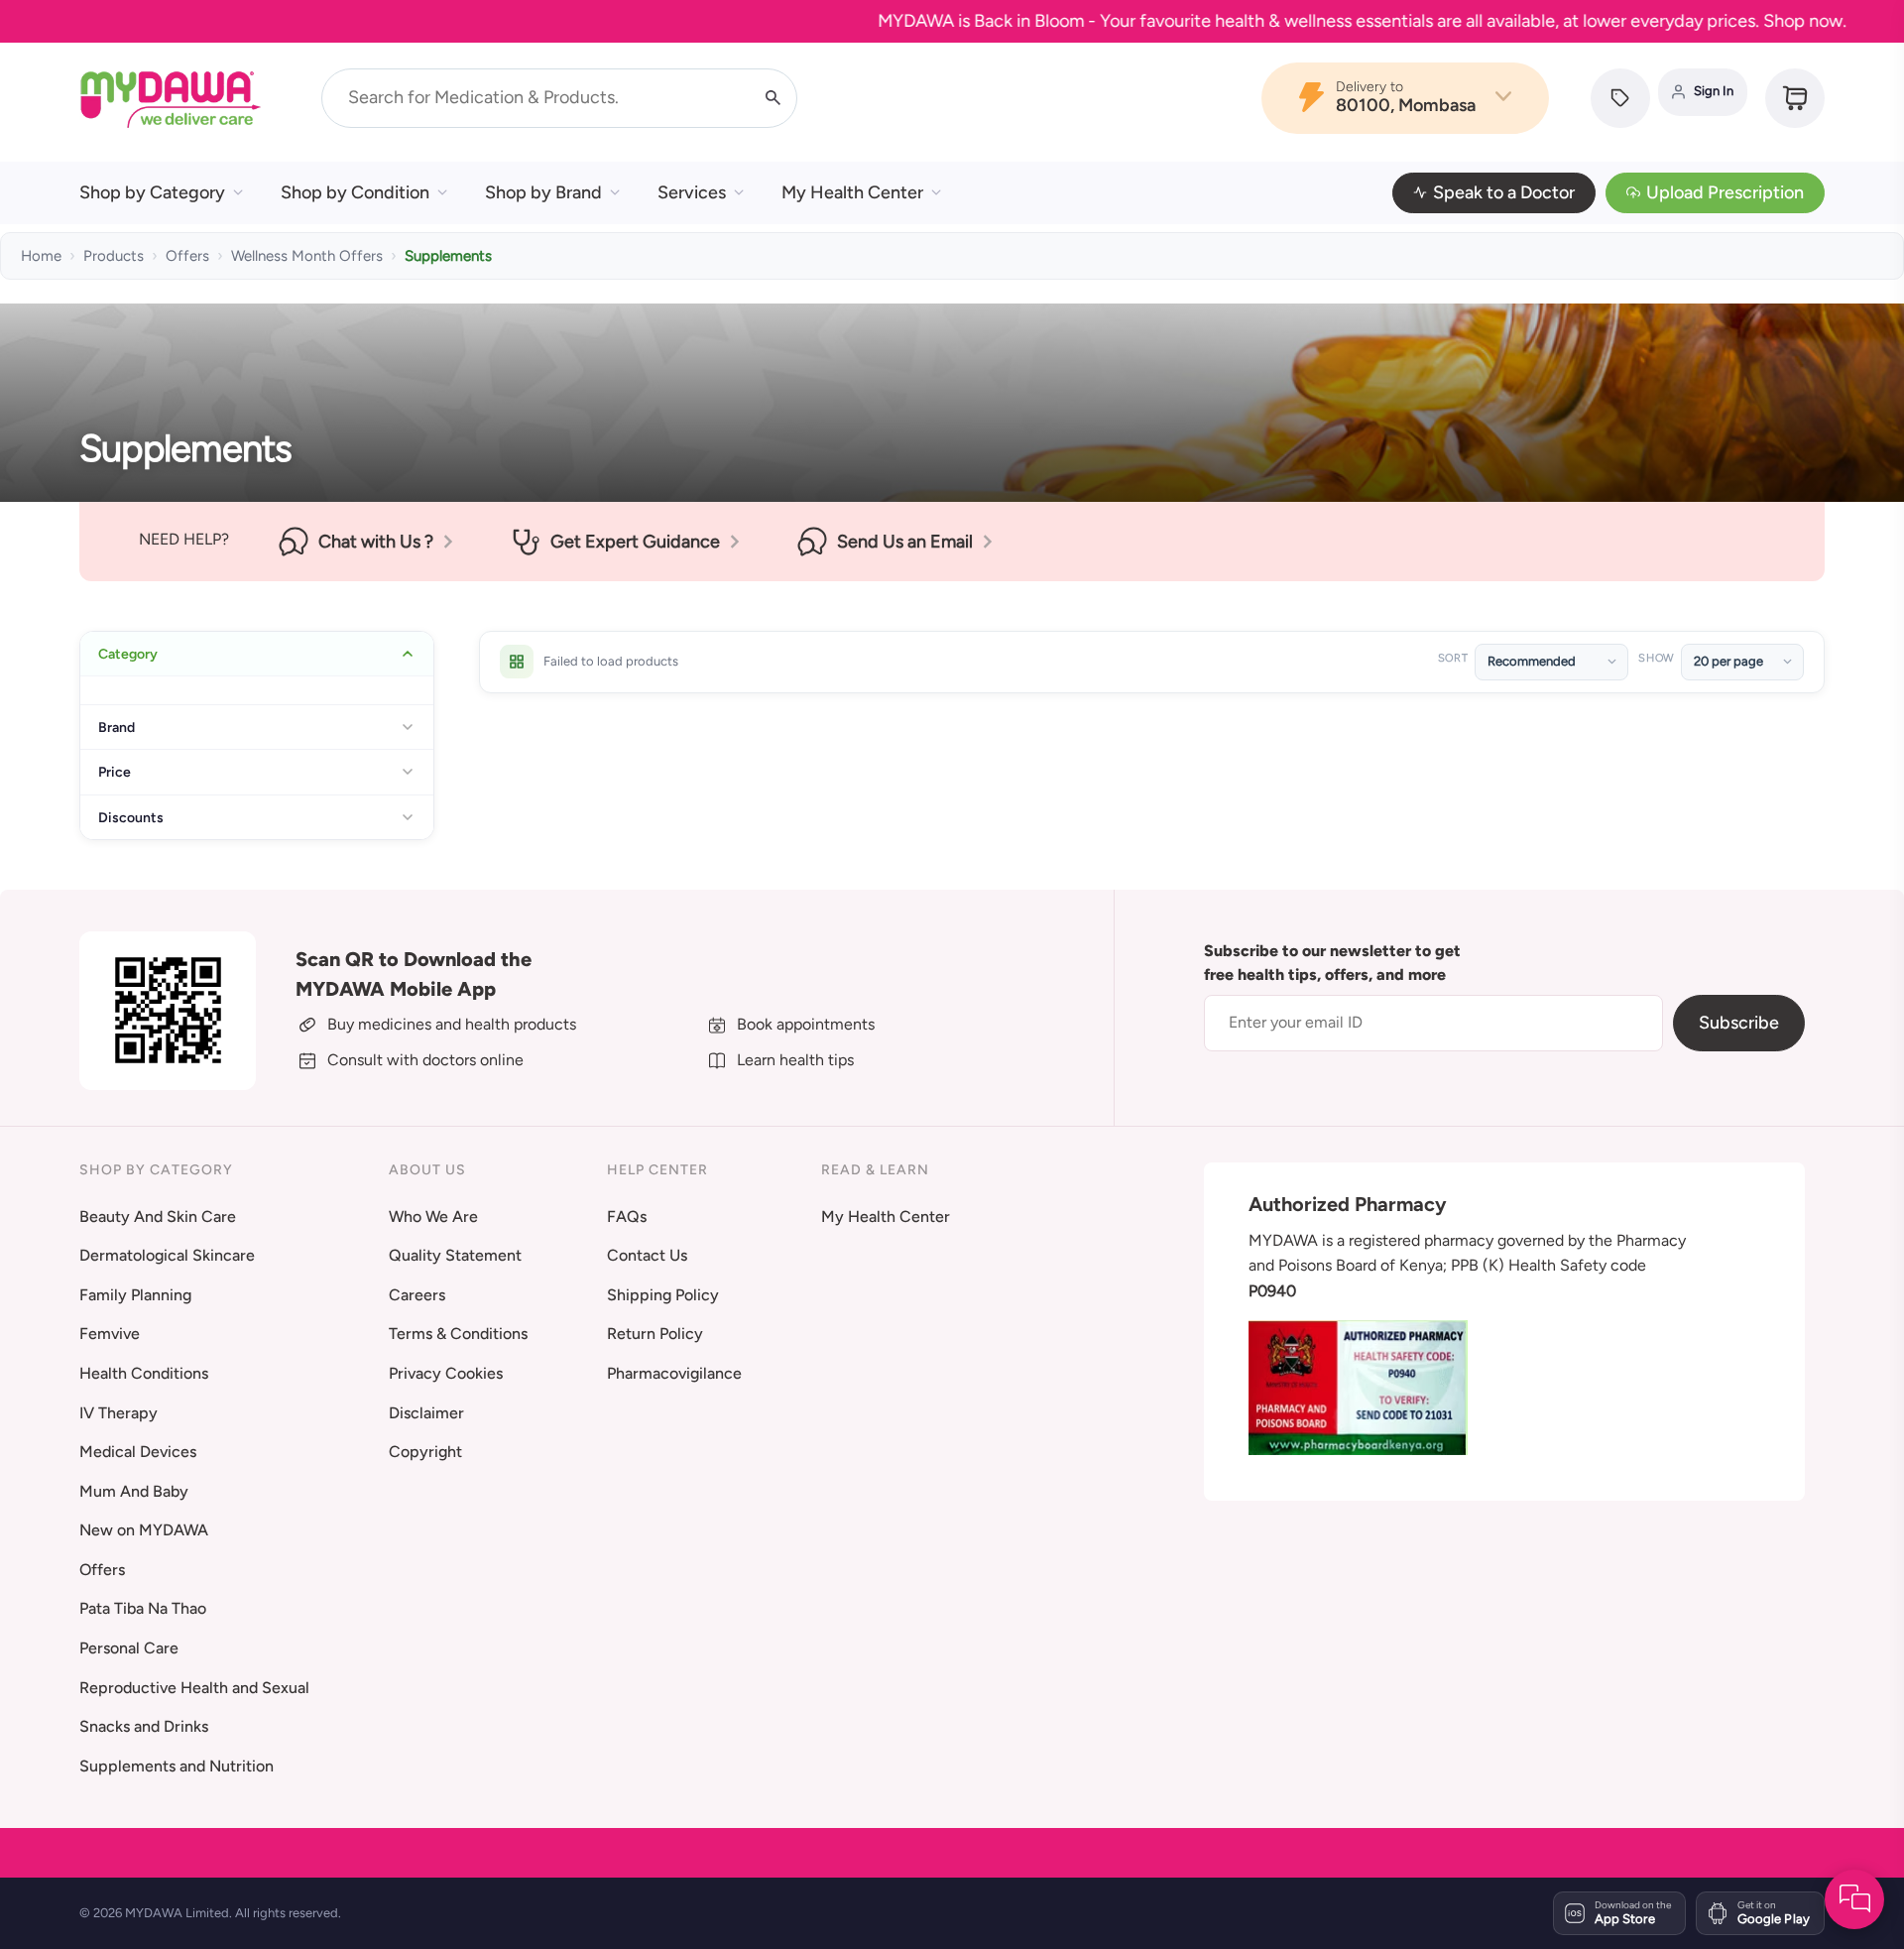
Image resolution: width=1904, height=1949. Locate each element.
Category (128, 654)
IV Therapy (119, 1413)
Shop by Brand (543, 192)
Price (115, 772)
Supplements (448, 256)
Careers (417, 1295)
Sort (1453, 658)
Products (114, 256)
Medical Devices (138, 1452)
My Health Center (852, 192)
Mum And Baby (134, 1491)
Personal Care (129, 1648)
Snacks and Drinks (144, 1726)
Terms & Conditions (458, 1334)
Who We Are (433, 1217)
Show (1656, 658)
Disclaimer (426, 1413)
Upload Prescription (1725, 192)
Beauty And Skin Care (158, 1217)
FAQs (627, 1217)
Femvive (110, 1334)
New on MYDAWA (144, 1530)
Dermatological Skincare (167, 1255)
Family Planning (135, 1295)
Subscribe (1739, 1023)
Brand (117, 727)
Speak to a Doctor (1504, 192)
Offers (187, 256)
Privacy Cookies (446, 1373)
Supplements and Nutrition (177, 1766)
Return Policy (655, 1334)
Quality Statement (455, 1255)
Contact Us (647, 1255)
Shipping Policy (663, 1295)
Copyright (425, 1452)
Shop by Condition (355, 192)
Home (41, 256)
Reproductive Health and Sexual (194, 1688)
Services (692, 192)
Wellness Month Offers (307, 256)
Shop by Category (152, 192)
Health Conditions (144, 1373)
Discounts (131, 817)
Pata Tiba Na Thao (143, 1608)
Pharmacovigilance (674, 1373)
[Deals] (1620, 98)
